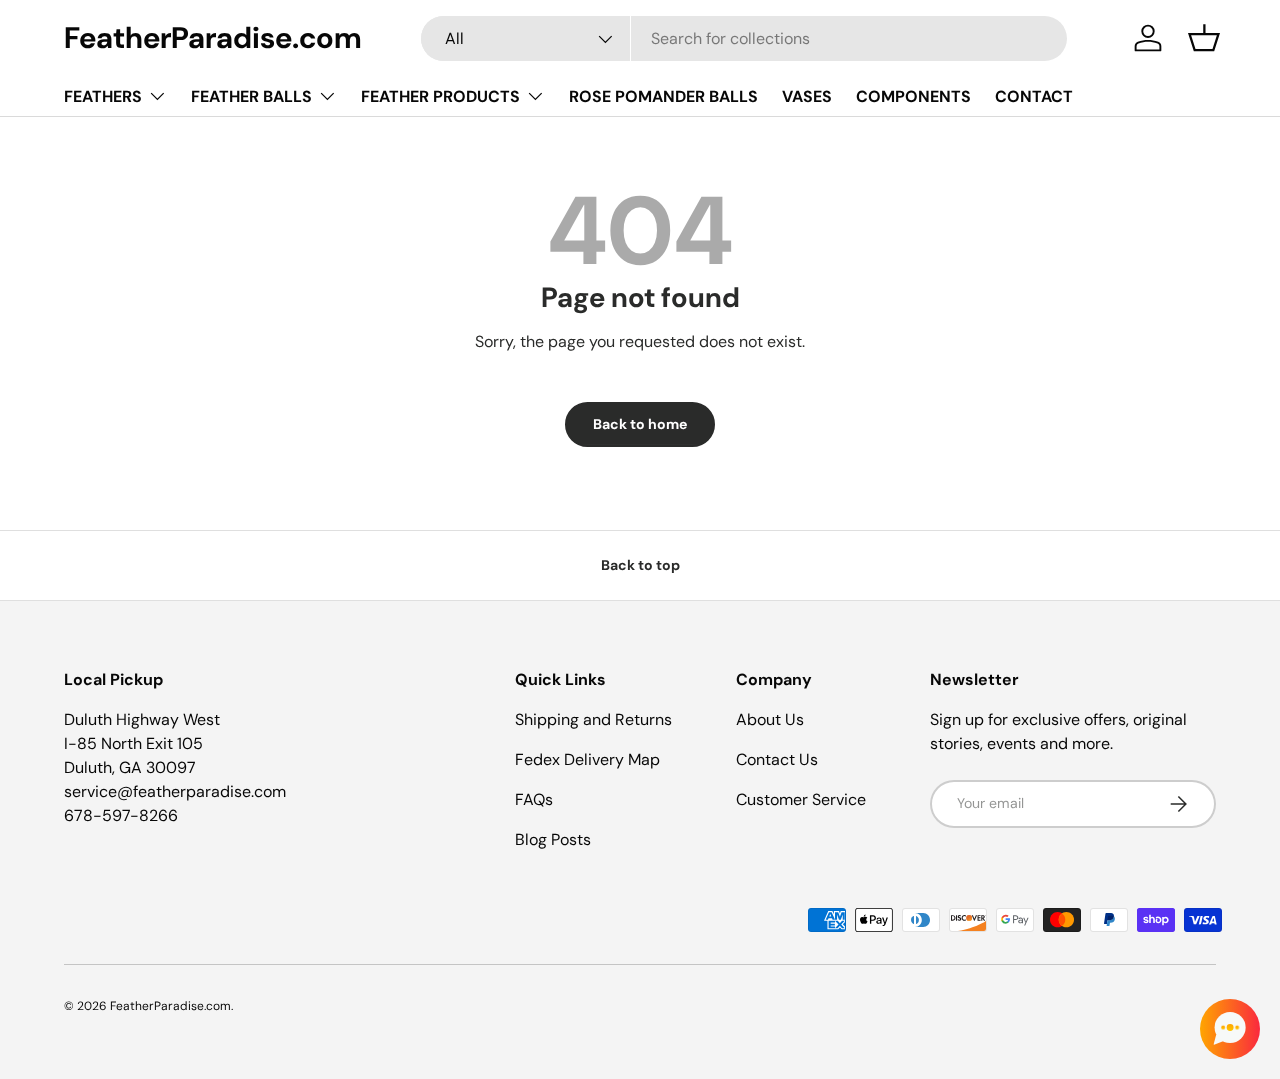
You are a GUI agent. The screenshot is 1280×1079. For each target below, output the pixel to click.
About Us (770, 719)
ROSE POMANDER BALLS (663, 96)
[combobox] (744, 38)
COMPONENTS (913, 96)
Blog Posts (553, 839)
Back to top (640, 565)
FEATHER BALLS (251, 96)
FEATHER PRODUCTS (440, 96)
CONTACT (1034, 96)
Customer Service (801, 799)
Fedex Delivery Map (587, 759)
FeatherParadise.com (170, 1006)
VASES (807, 96)
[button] (1204, 38)
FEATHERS (103, 96)
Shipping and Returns (593, 719)
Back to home (640, 424)
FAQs (534, 799)
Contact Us (777, 759)
